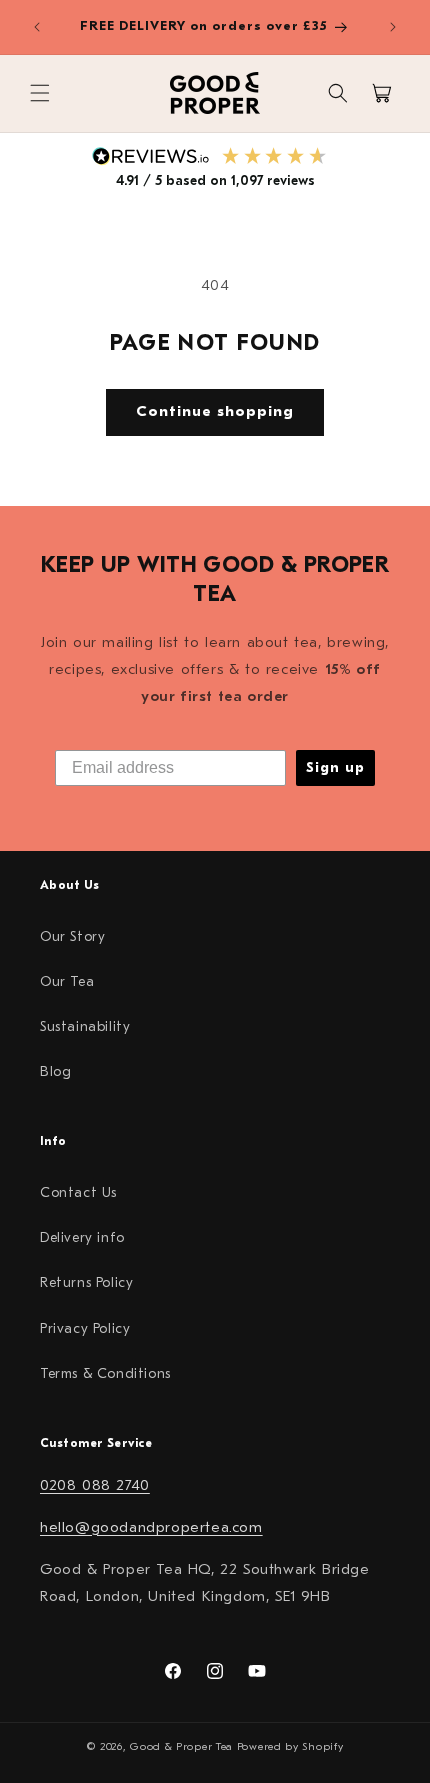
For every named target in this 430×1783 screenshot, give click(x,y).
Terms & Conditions (105, 1373)
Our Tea (67, 981)
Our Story (72, 936)
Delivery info (82, 1237)
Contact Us (78, 1192)
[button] (40, 93)
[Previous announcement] (37, 27)
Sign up (335, 767)
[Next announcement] (393, 27)
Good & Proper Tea (181, 1746)
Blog (55, 1071)
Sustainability (85, 1026)
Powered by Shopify (290, 1746)
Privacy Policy (85, 1328)
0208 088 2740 (95, 1485)
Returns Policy (86, 1282)
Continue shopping (215, 411)
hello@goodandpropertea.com (151, 1527)
